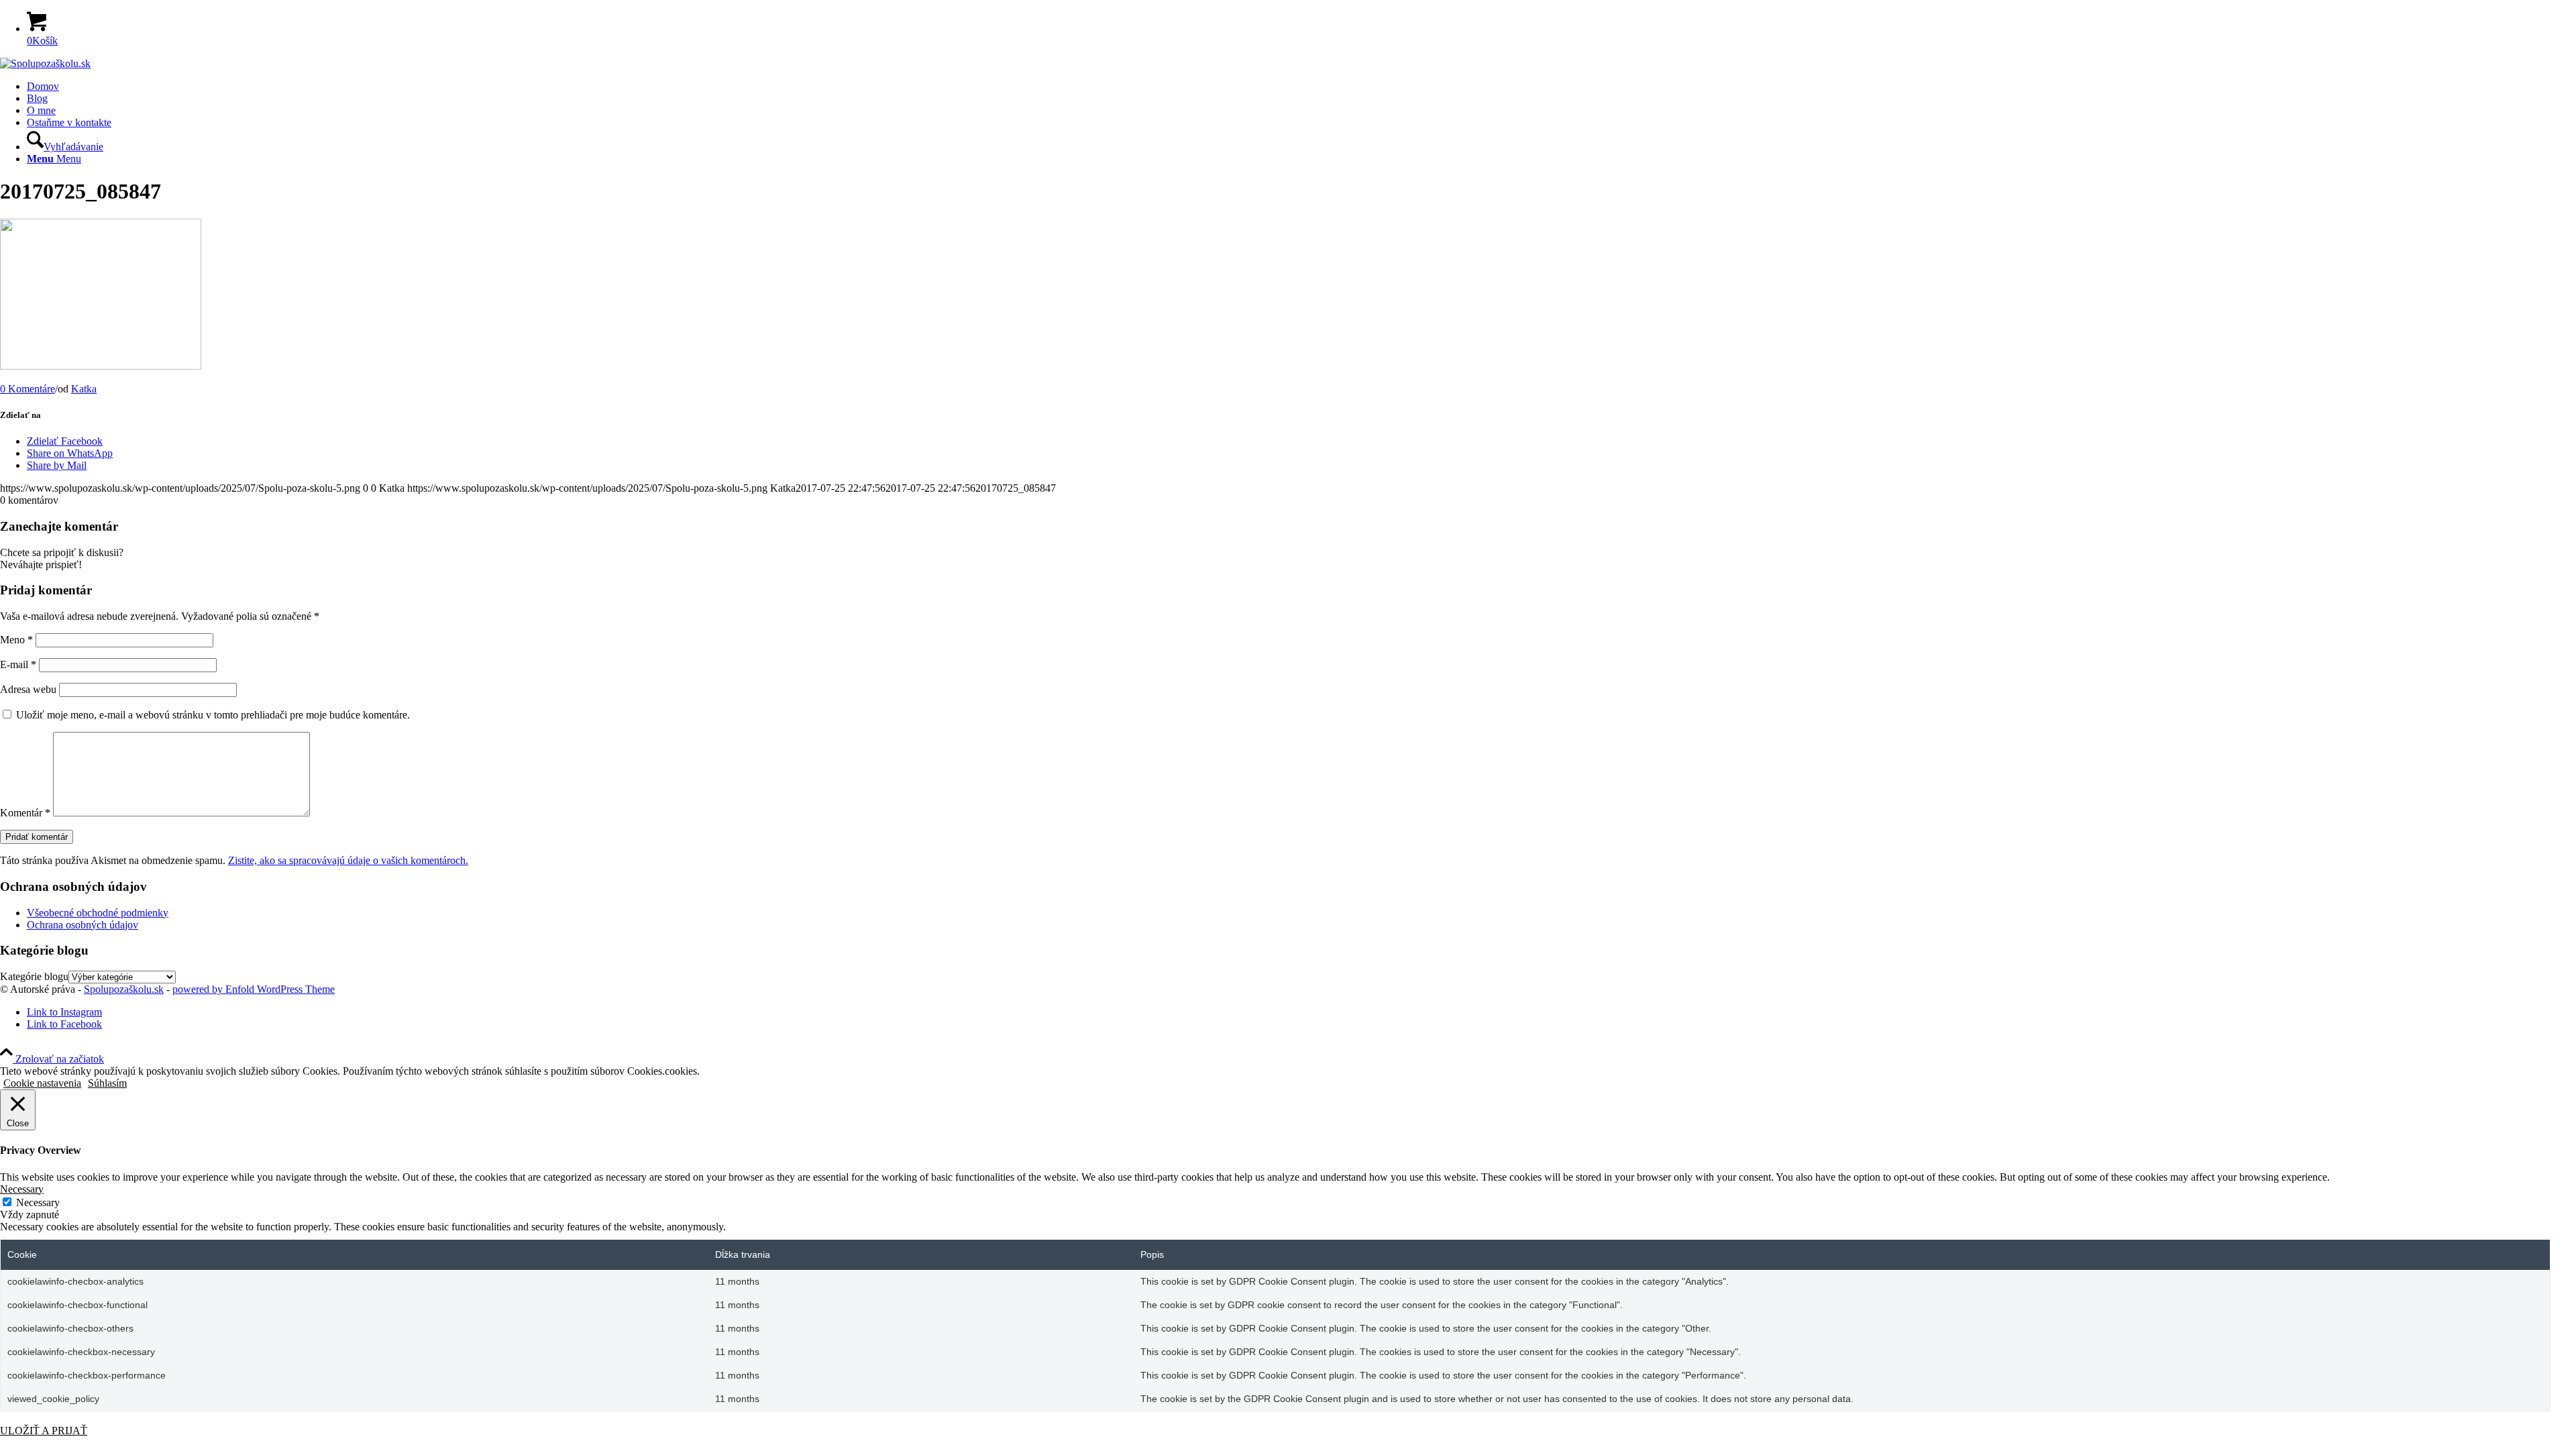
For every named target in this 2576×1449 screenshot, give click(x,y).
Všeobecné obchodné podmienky (98, 913)
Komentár (25, 813)
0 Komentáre (28, 389)
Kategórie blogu (34, 976)
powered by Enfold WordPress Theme (254, 989)
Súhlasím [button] (107, 1083)
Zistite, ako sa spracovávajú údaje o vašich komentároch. (348, 860)
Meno (16, 640)
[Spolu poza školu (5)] (45, 63)
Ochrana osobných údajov (83, 925)
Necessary (38, 1202)
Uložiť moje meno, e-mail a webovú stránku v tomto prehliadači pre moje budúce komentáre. (213, 715)
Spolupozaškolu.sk (124, 989)
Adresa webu (28, 689)
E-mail (18, 664)
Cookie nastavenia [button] (42, 1083)
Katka (84, 389)
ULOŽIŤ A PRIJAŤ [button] (44, 1431)
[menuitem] (1301, 87)
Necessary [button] (22, 1189)
